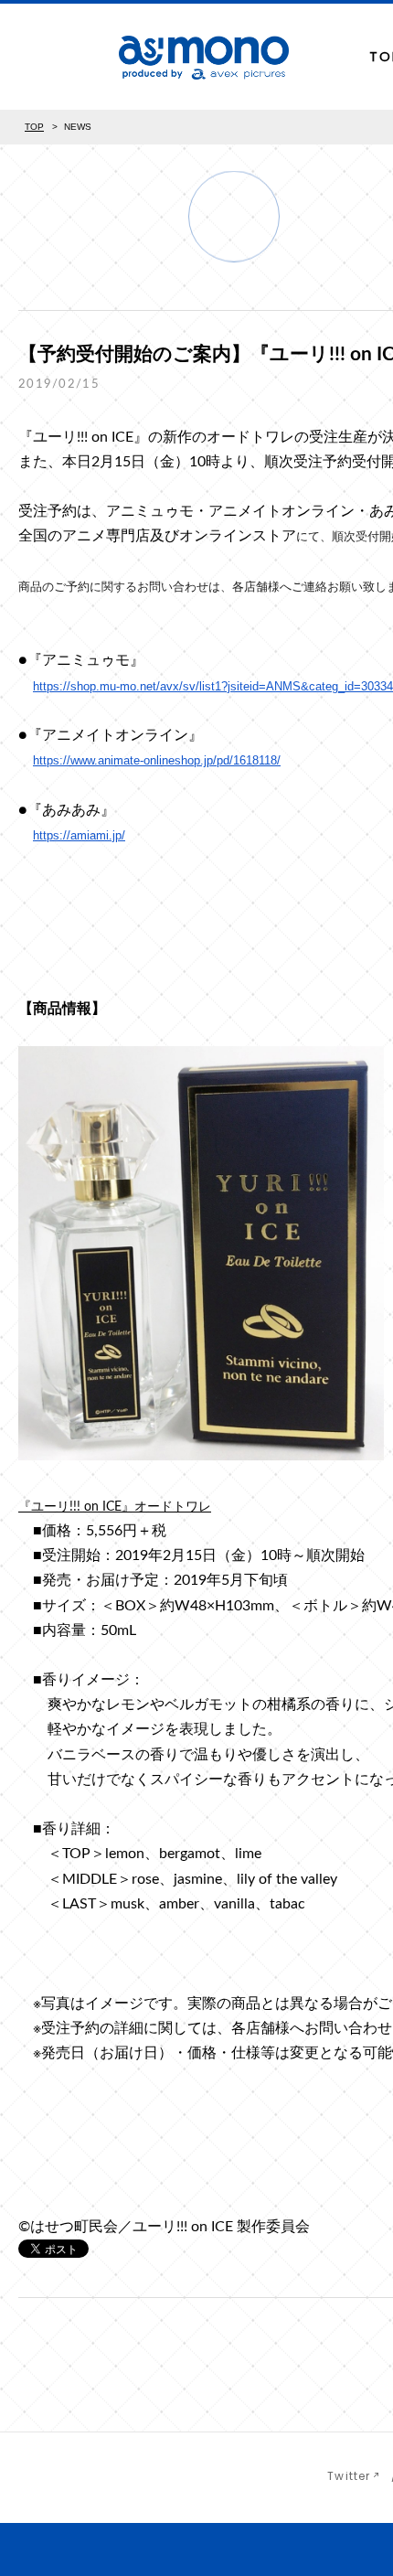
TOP (34, 127)
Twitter (349, 2476)
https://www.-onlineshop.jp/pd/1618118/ (157, 760)
